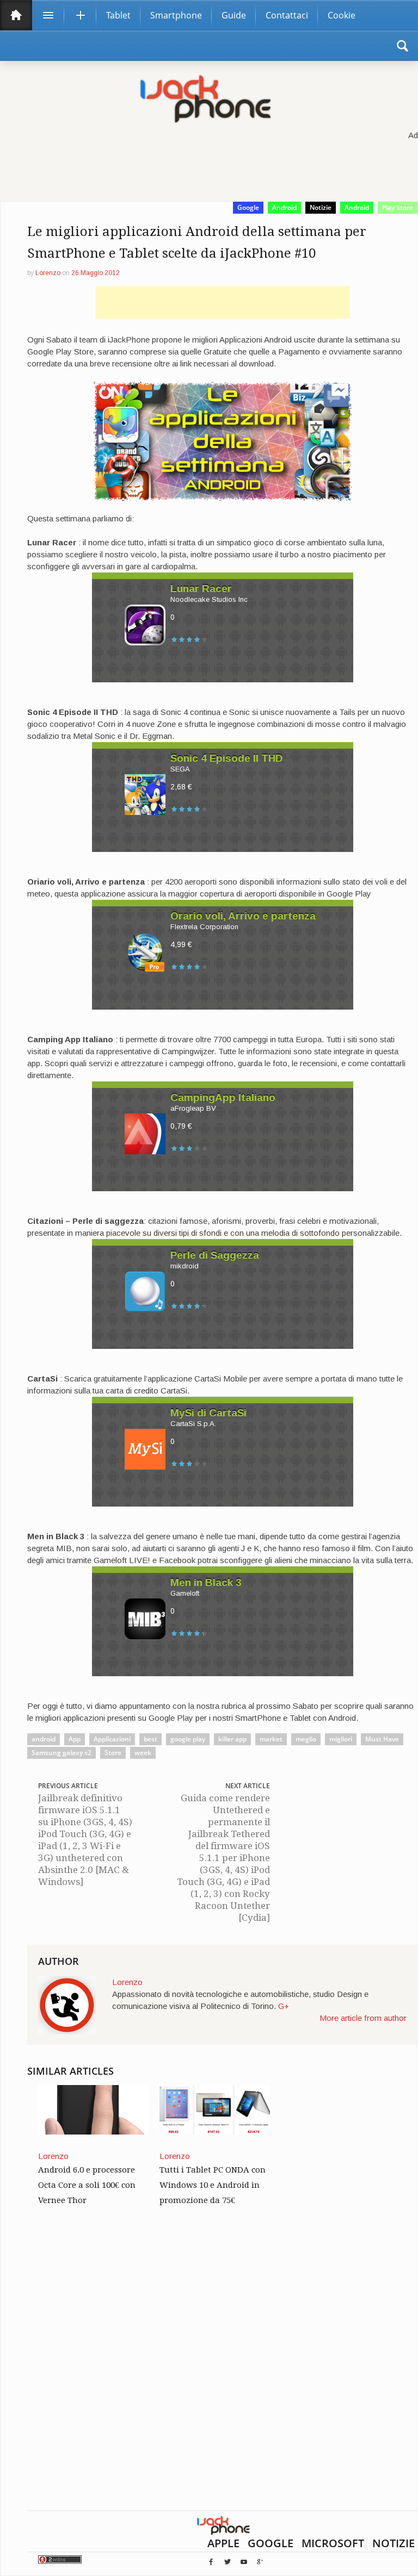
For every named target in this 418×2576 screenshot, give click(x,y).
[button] (402, 46)
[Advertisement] (223, 302)
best (150, 1739)
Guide (234, 15)
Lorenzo (48, 273)
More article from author (363, 2018)
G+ (284, 2006)
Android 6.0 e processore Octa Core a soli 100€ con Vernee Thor (87, 2185)
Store (113, 1753)
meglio (306, 1739)
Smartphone (176, 15)
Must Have (382, 1739)
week (143, 1753)
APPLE (223, 2543)
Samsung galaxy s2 (62, 1753)
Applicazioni (112, 1739)
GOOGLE (271, 2543)
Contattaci (287, 15)
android (44, 1739)
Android (284, 207)
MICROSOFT (333, 2543)
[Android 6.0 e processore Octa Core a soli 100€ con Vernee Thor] (93, 2109)
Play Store (398, 207)
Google (248, 207)
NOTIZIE (394, 2543)
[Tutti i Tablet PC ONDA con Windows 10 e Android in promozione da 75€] (215, 2109)
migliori (341, 1739)
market (271, 1739)
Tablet (118, 15)
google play (188, 1739)
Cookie (342, 15)
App (75, 1739)
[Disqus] (222, 2371)
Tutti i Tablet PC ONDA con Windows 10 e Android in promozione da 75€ (213, 2185)
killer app (232, 1739)
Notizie (321, 207)
